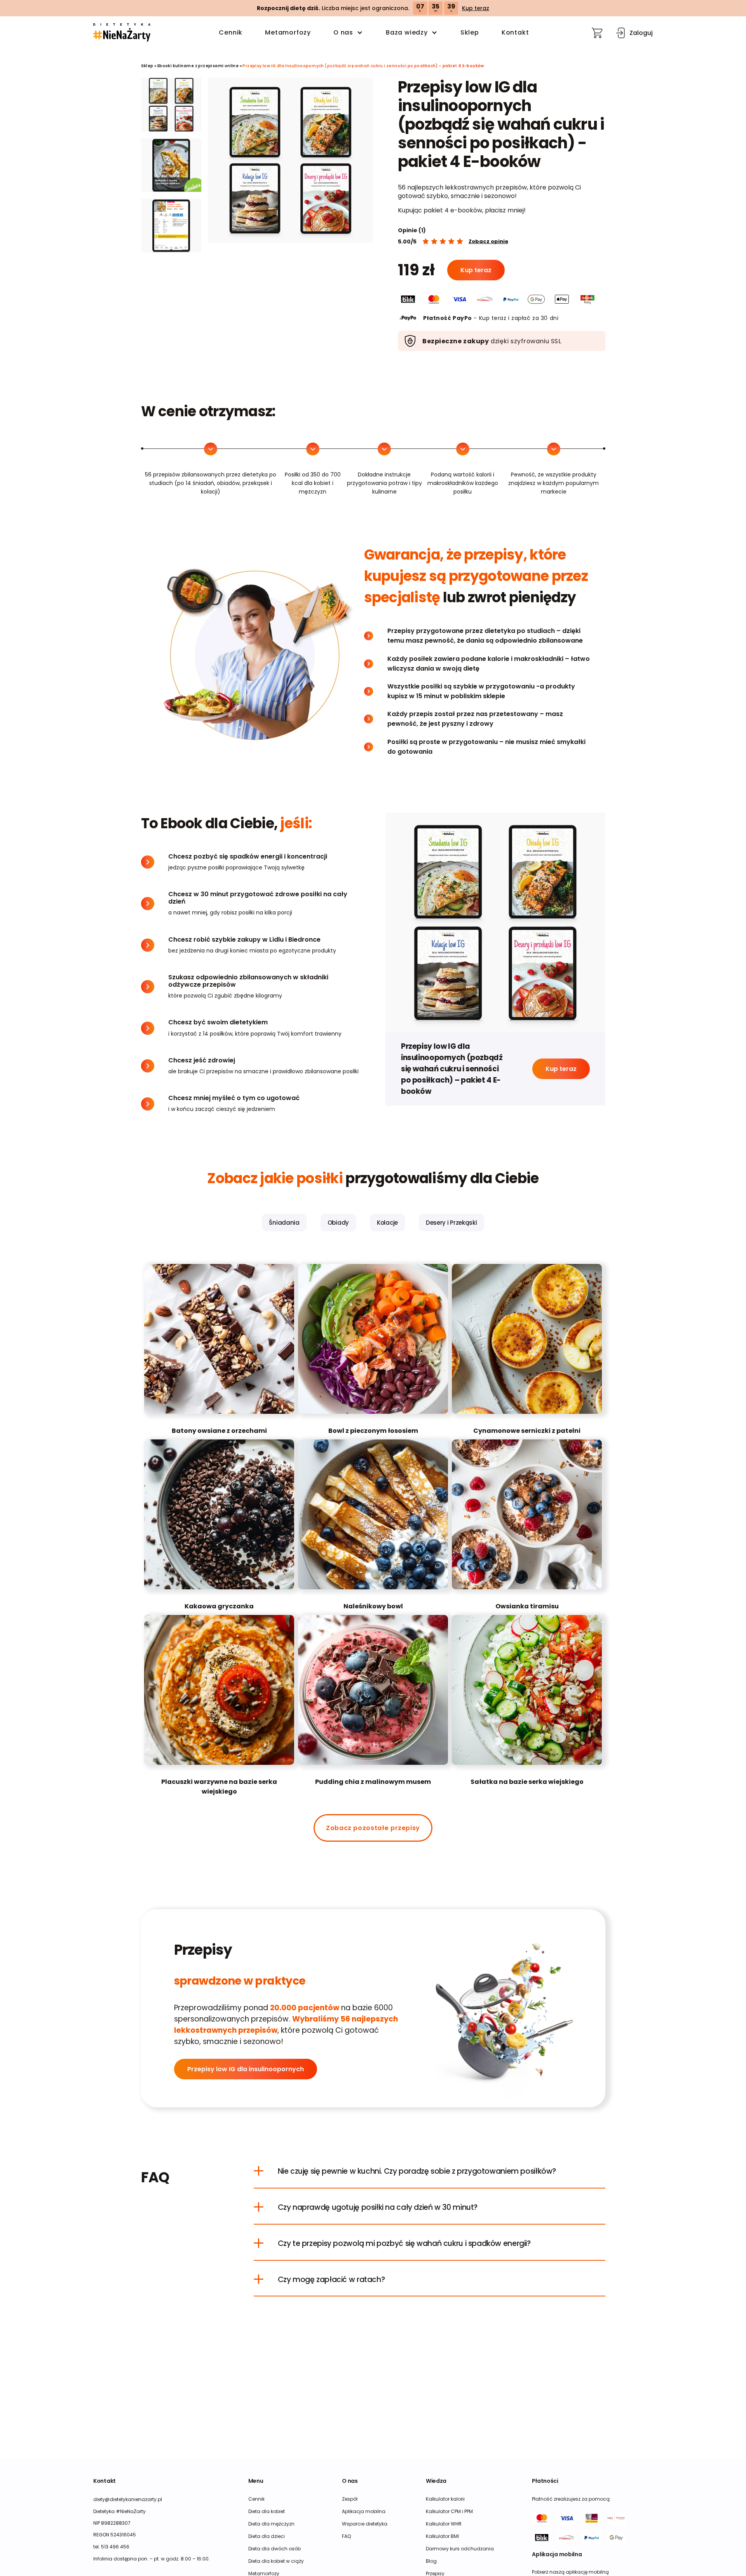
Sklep (470, 32)
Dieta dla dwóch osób (275, 2549)
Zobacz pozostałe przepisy (373, 1828)
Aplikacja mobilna (364, 2511)
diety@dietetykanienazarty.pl (128, 2499)
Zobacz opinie (488, 241)
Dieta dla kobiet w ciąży (276, 2561)
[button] (122, 33)
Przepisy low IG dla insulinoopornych (246, 2069)
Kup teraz (476, 8)
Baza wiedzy (407, 32)
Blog (431, 2561)
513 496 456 (115, 2547)
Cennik (231, 32)
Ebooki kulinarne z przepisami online (198, 66)
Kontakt (515, 32)
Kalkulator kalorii (445, 2499)
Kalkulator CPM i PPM (449, 2511)
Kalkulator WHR (444, 2524)
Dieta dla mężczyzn (271, 2524)
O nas (343, 32)
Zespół (350, 2499)
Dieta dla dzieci (267, 2536)
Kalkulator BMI (442, 2536)
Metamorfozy (288, 32)
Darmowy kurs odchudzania (460, 2549)
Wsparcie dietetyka (365, 2524)
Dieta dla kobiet (267, 2511)
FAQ (346, 2536)
